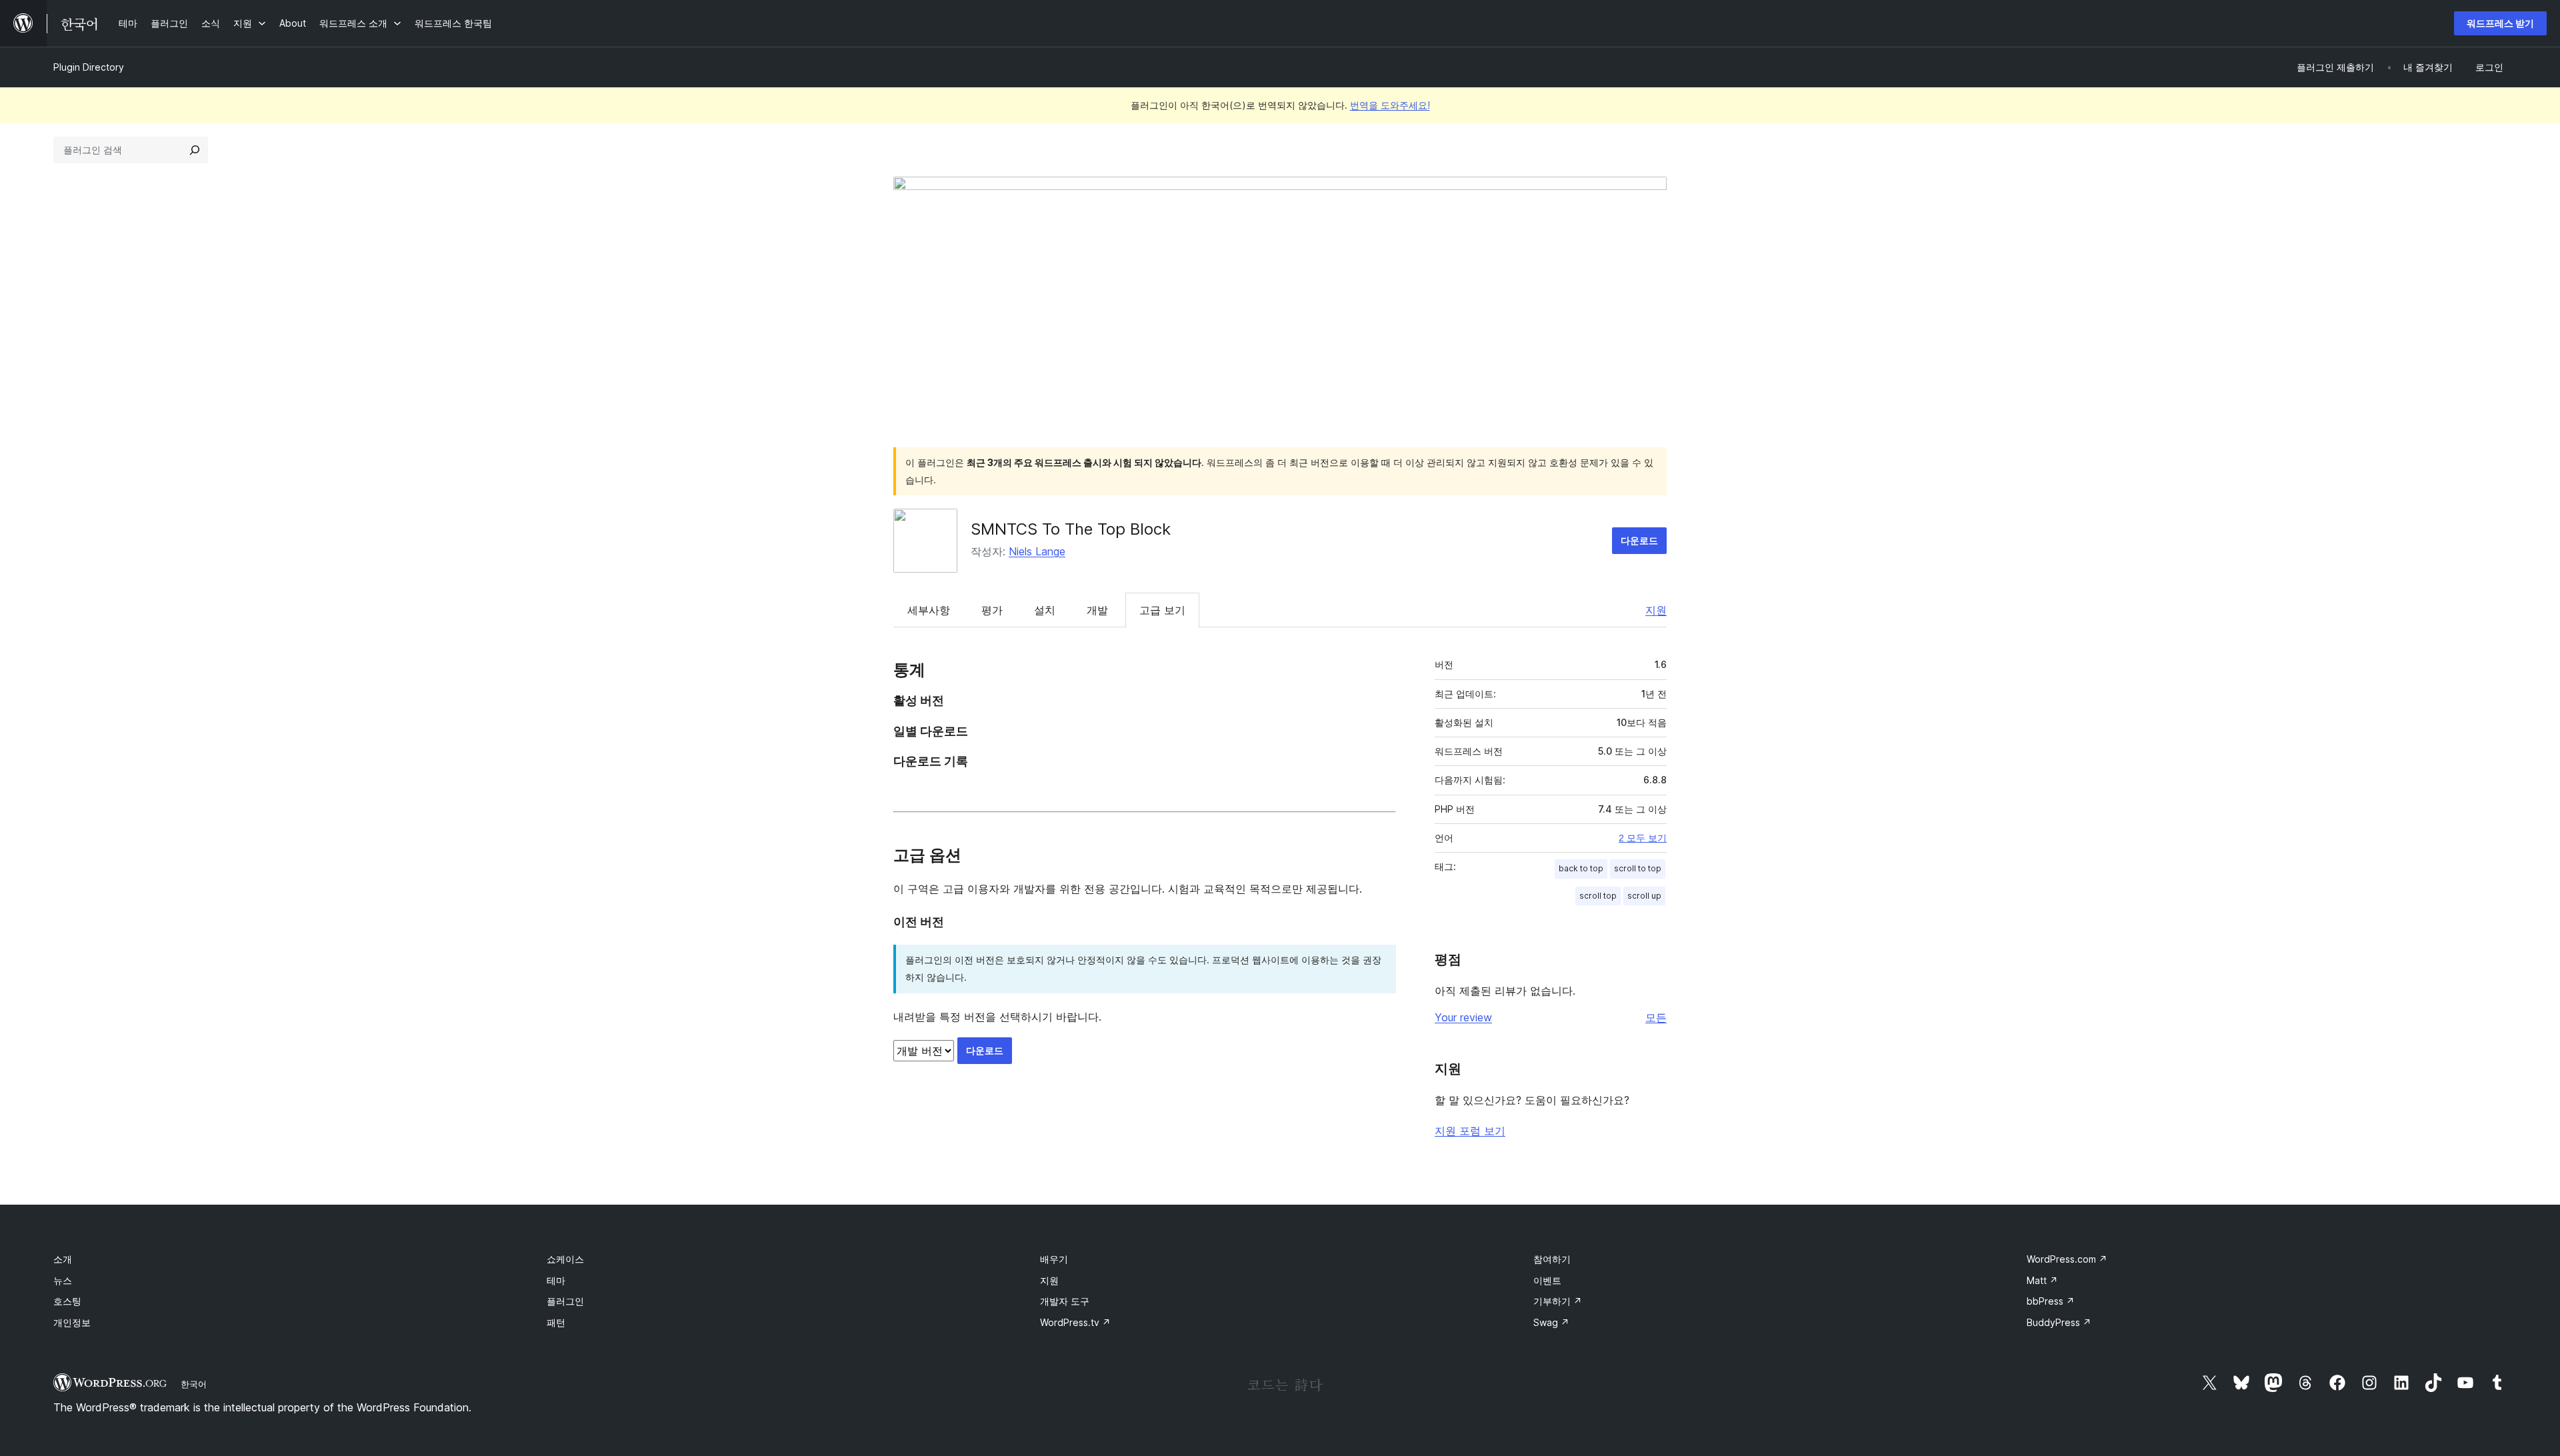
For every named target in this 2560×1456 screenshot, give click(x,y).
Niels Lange (1037, 551)
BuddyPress (2059, 1322)
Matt (2042, 1280)
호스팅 (67, 1301)
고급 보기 (1162, 610)
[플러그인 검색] (195, 150)
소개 (63, 1259)
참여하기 (1552, 1259)
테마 (556, 1280)
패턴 (556, 1322)
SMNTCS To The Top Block (1071, 529)
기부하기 (1558, 1301)
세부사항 (929, 610)
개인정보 (72, 1322)
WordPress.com (2067, 1259)
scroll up (1644, 896)
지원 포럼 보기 (1470, 1131)
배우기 (1054, 1259)
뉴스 (63, 1280)
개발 (1097, 610)
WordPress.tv (1075, 1322)
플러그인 (565, 1301)
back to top (1581, 868)
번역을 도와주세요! (1390, 105)
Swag (1551, 1322)
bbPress (2051, 1301)
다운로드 (1639, 540)
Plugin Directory (89, 67)
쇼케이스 (565, 1259)
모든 (1656, 1017)
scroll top (1598, 896)
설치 (1045, 610)
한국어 (194, 1384)
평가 (992, 610)
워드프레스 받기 (2500, 23)
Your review (1463, 1017)
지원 (1656, 610)
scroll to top (1638, 868)
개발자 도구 (1065, 1301)
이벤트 (1547, 1280)
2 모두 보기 (1643, 838)
